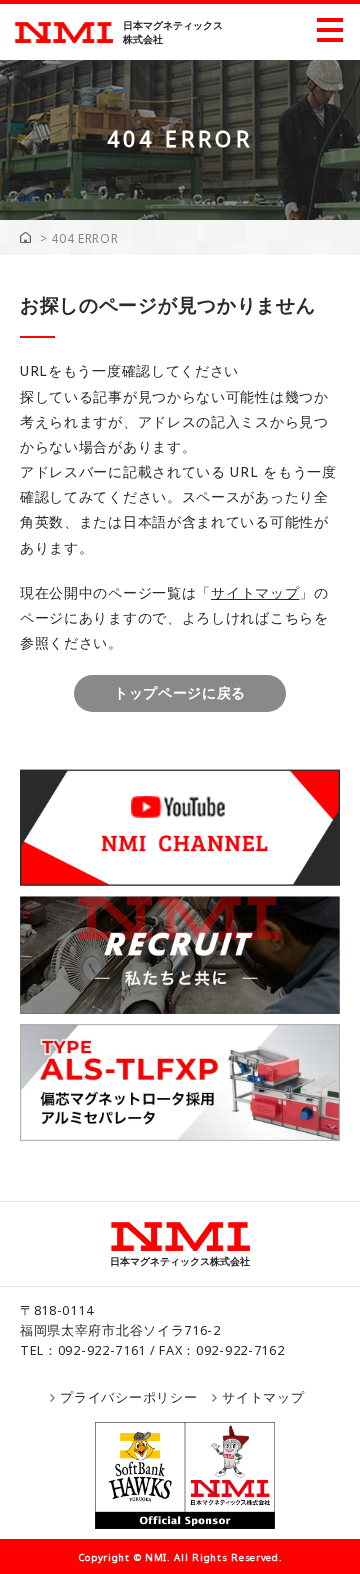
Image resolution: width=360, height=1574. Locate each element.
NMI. (158, 1557)
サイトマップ (255, 592)
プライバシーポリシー (128, 1397)
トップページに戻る (180, 692)
